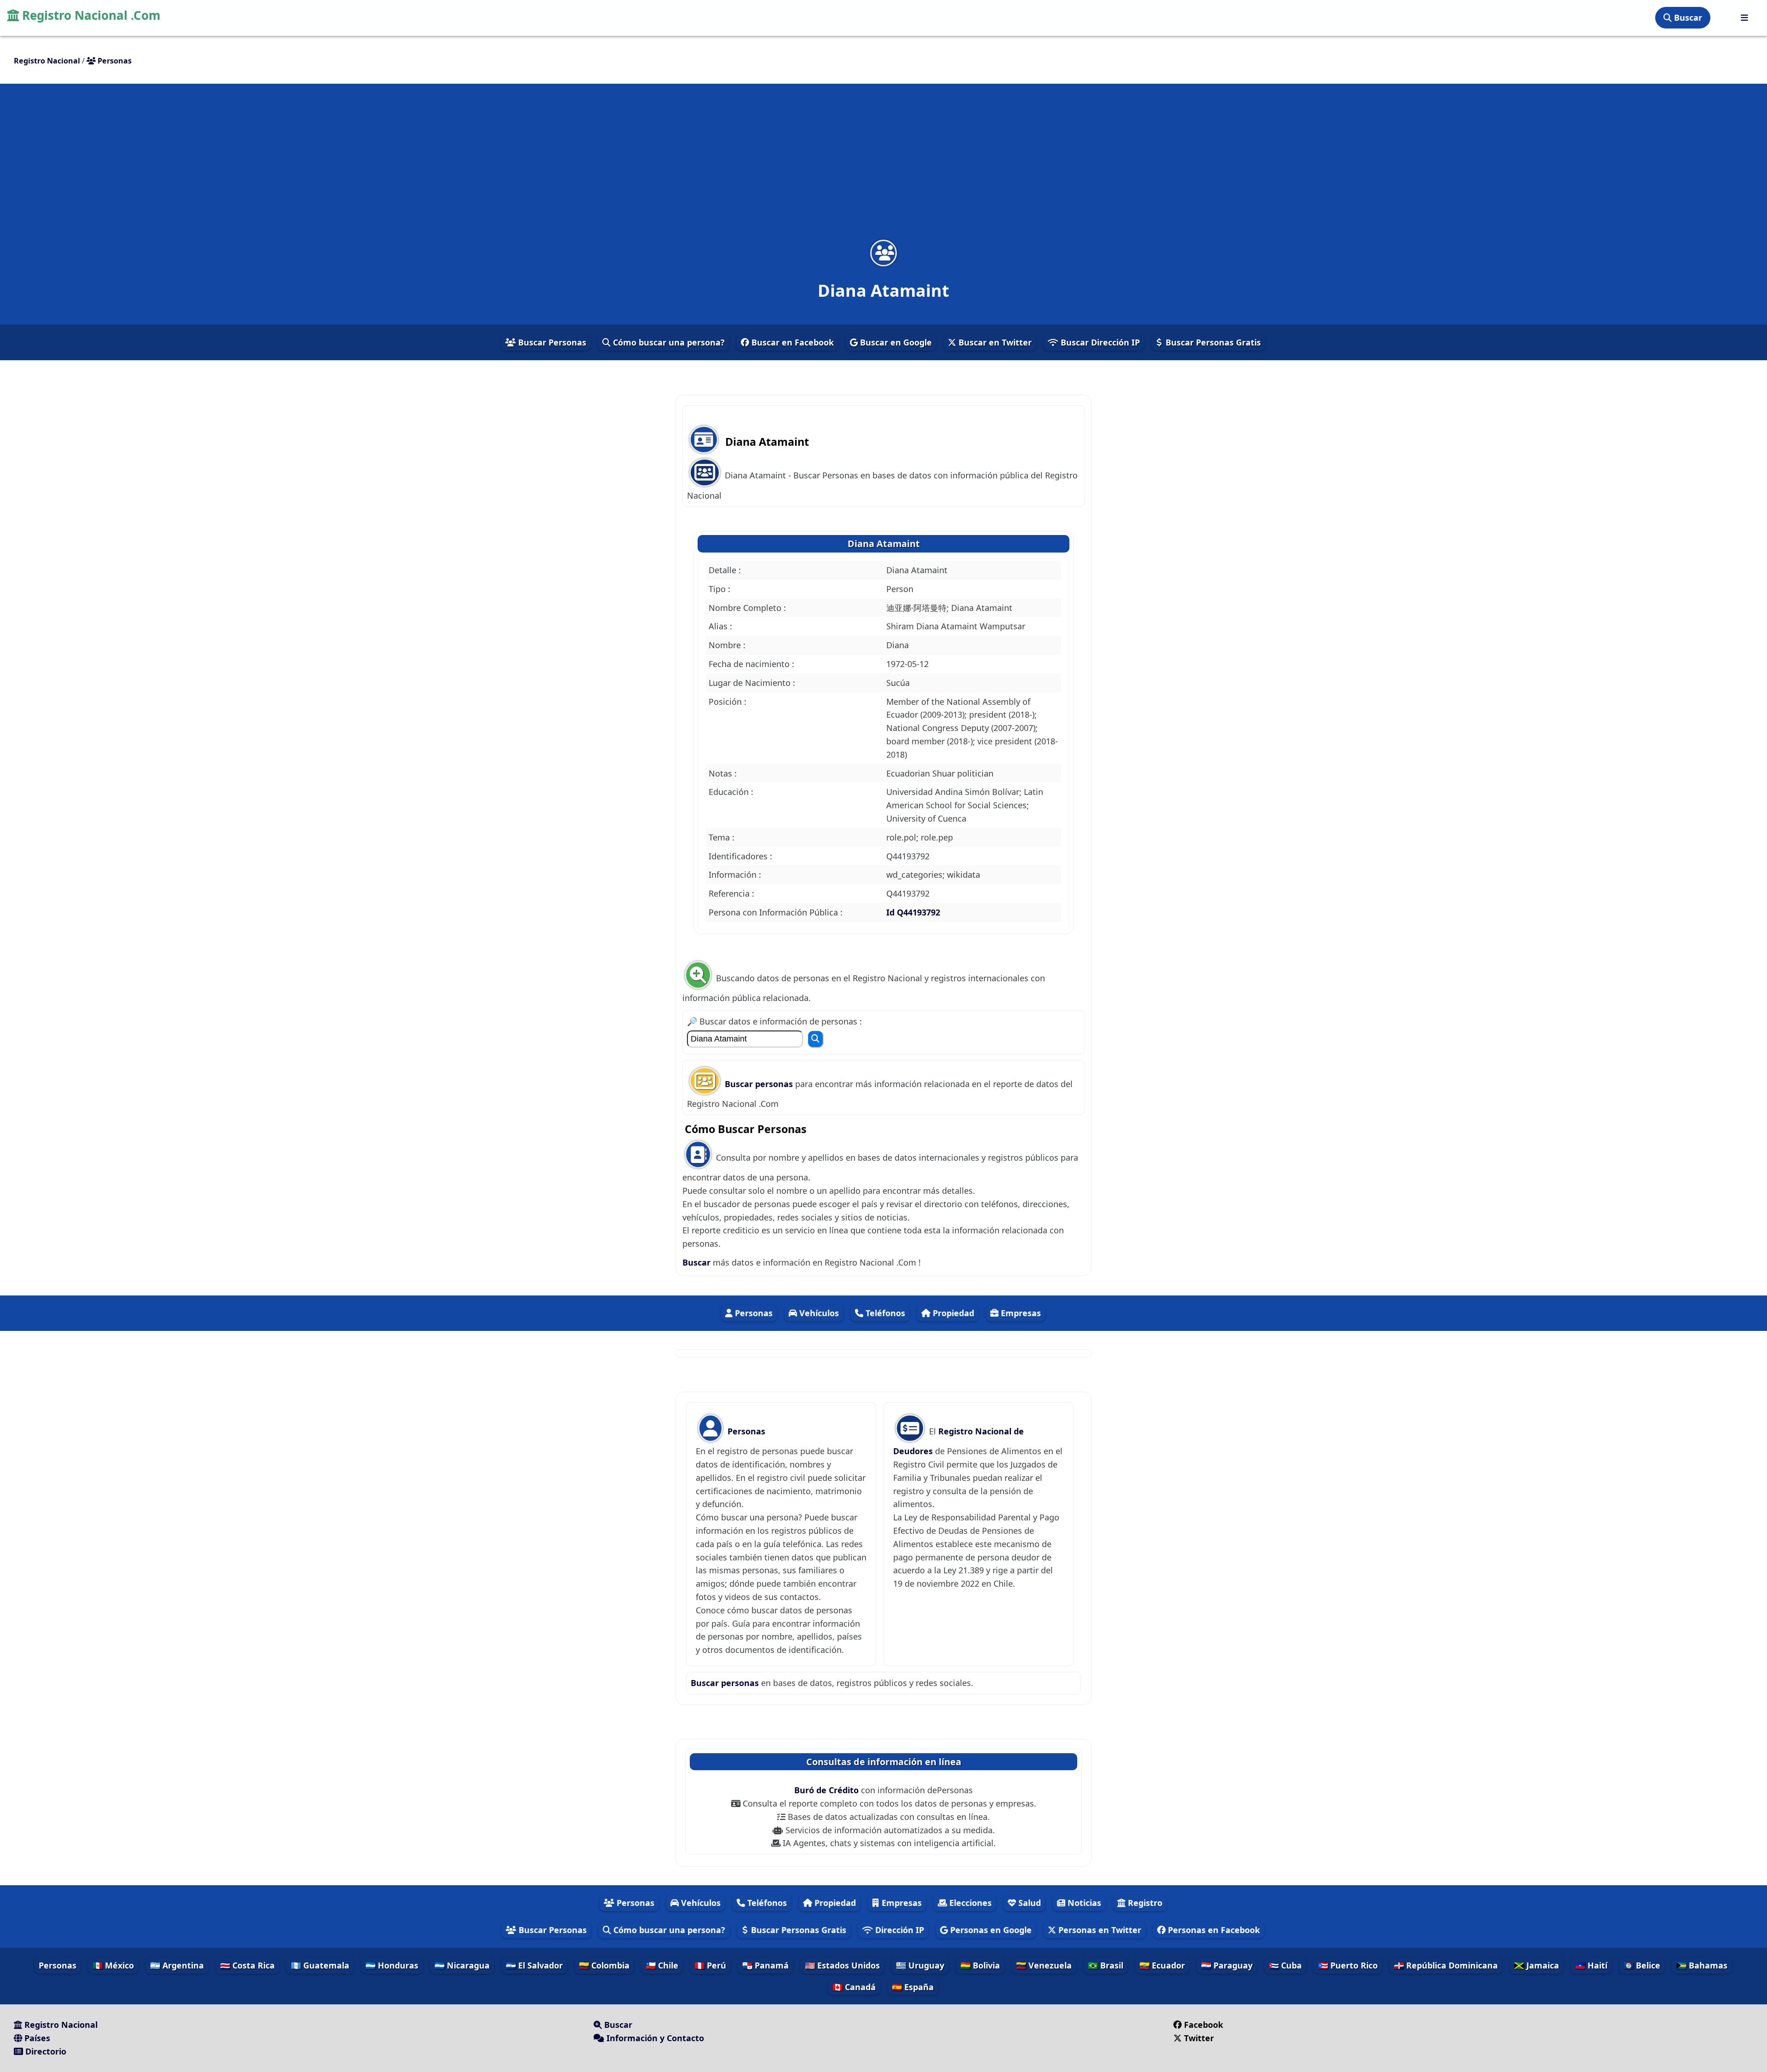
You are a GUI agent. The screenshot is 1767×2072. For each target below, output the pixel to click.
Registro (1144, 1903)
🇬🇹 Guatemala (320, 1965)
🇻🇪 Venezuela (1044, 1965)
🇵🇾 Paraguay (1227, 1965)
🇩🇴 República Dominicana (1446, 1965)
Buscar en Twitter (994, 342)
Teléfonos (884, 1313)
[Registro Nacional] (1744, 18)
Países (36, 2038)
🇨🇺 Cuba (1285, 1965)
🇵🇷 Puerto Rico (1348, 1965)
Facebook (1204, 2025)
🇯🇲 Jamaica (1536, 1965)
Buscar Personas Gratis (1212, 342)
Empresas (1020, 1313)
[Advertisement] (883, 167)
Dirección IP (898, 1930)
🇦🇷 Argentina (177, 1965)
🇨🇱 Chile (662, 1965)
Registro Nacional (60, 2025)
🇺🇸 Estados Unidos (842, 1965)
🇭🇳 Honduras (392, 1965)
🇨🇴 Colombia (604, 1965)
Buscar (1687, 17)
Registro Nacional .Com (90, 15)
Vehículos (818, 1313)
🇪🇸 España (913, 1987)
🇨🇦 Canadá (854, 1987)
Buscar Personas (551, 342)
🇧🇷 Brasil (1106, 1965)
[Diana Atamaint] (883, 253)
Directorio (45, 2051)
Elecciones (969, 1903)
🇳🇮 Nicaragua (462, 1965)
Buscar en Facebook (791, 342)
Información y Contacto (654, 2038)
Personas (753, 1313)
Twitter (1199, 2038)
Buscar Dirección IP (1099, 342)
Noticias (1083, 1903)
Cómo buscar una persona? (668, 342)
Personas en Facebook (1213, 1930)
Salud (1028, 1903)
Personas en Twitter (1099, 1930)
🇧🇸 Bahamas (1702, 1965)
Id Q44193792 (913, 912)
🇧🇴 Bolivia (980, 1965)
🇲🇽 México (113, 1965)
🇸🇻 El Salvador (534, 1965)
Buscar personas (760, 1084)
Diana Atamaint (884, 544)
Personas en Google (990, 1930)
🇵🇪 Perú (710, 1965)
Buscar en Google (895, 342)
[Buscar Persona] (815, 1039)
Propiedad (952, 1313)
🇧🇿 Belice (1642, 1965)
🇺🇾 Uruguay (920, 1965)
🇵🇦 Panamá (765, 1965)
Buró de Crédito (828, 1790)
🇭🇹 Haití (1591, 1965)
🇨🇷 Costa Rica (247, 1965)
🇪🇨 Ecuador (1162, 1965)
